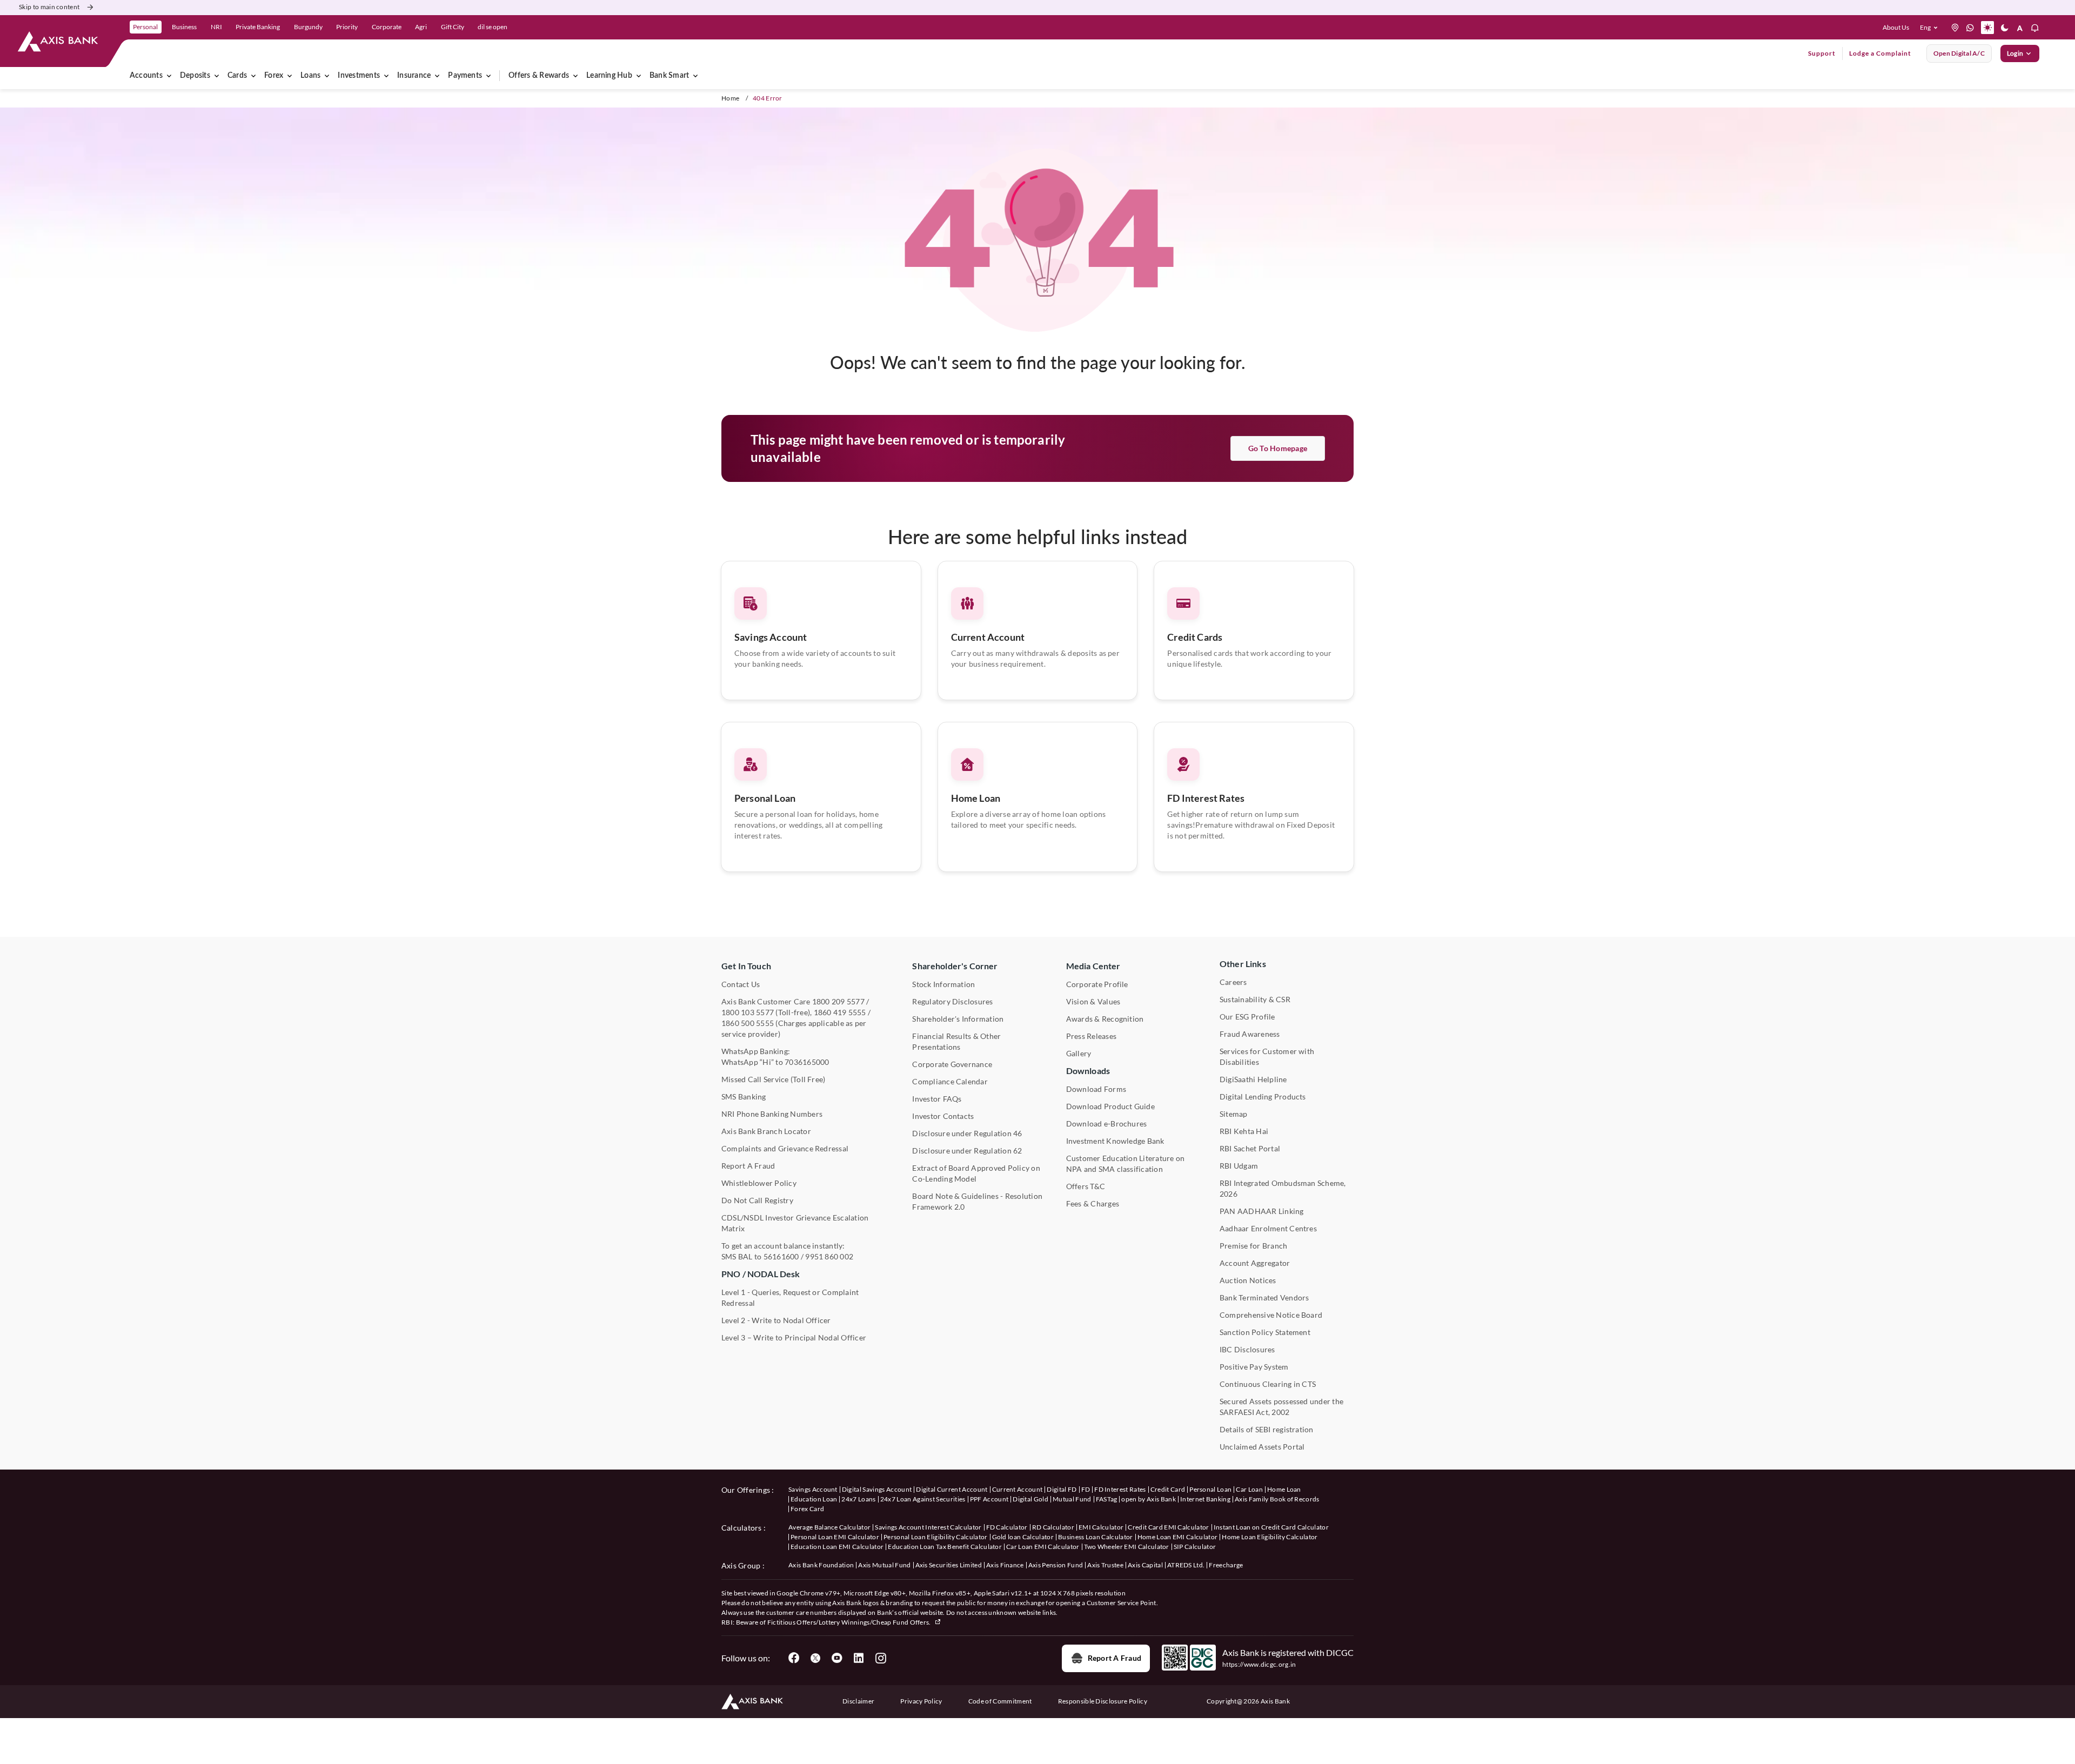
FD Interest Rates (1206, 798)
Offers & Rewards (539, 76)
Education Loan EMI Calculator (837, 1547)
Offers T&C (1086, 1186)
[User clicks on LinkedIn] (859, 1658)
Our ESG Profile (1247, 1017)
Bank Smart (669, 76)
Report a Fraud (1115, 1658)
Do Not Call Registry (757, 1200)
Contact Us (741, 984)
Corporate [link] (387, 27)
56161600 (781, 1256)
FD (1086, 1489)
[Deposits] (217, 76)
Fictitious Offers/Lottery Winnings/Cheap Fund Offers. (850, 1622)
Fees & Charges (1093, 1203)
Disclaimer (858, 1701)
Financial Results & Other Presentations (956, 1041)
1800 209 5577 (838, 1001)
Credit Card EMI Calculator (1168, 1527)
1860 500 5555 (748, 1023)
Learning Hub (609, 76)
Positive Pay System (1254, 1367)
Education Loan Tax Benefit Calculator (945, 1547)
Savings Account (771, 637)
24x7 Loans (858, 1499)
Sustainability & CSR (1255, 999)
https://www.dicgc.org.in (1259, 1664)
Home (730, 98)
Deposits (195, 76)
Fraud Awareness (1250, 1034)
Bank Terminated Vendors (1264, 1297)
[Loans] (327, 76)
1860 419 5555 (840, 1012)
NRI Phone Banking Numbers (772, 1114)
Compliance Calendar (950, 1081)
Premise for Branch (1253, 1246)
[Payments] (488, 76)
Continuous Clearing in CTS (1268, 1384)
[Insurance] (437, 76)
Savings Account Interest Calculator (928, 1527)
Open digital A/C (1959, 53)
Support (1822, 53)
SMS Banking (744, 1096)
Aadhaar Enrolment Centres (1268, 1228)
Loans (310, 76)
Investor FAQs (937, 1099)
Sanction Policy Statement (1265, 1332)
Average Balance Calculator (829, 1527)
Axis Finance (1005, 1565)
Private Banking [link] (258, 27)
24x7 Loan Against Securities (923, 1499)
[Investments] (386, 76)
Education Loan (814, 1499)
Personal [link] (145, 27)
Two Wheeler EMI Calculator (1127, 1547)
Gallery (1079, 1053)
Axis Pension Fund (1056, 1565)
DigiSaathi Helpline (1253, 1079)
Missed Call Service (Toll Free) (773, 1079)
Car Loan (1249, 1489)
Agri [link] (421, 27)
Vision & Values (1093, 1001)
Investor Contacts (943, 1116)
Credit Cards (1195, 637)
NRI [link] (216, 27)
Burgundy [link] (308, 27)
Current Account (988, 637)
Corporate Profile (1097, 984)
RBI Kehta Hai (1244, 1131)
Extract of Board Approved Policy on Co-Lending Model (976, 1173)
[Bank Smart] (695, 76)
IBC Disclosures (1247, 1349)
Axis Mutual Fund (884, 1565)
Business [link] (184, 27)
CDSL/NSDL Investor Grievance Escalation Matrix (795, 1223)
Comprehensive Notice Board (1271, 1315)
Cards (237, 76)
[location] (1955, 28)
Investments (359, 76)
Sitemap (1234, 1114)
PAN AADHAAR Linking (1262, 1211)
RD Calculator (1053, 1527)
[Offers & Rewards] (575, 76)
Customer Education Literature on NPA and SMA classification (1126, 1163)
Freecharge (1226, 1565)
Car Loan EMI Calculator (1043, 1547)
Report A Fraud (748, 1166)
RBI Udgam (1239, 1166)
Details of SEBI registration (1267, 1429)
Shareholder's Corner (955, 966)
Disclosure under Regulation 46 (967, 1133)
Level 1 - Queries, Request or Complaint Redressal (790, 1297)
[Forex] (290, 76)
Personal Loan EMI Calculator (835, 1537)
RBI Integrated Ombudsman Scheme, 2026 (1283, 1188)
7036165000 (807, 1062)
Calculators (742, 1528)
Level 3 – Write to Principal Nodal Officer (794, 1337)
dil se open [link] (493, 27)
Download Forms (1096, 1089)
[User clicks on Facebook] (794, 1658)
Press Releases (1091, 1036)
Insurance (414, 76)
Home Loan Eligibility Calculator (1270, 1537)
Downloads (1088, 1071)
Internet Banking (1205, 1499)
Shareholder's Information (958, 1019)
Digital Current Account (952, 1489)
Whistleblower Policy (759, 1183)
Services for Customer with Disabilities (1267, 1057)
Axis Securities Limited (949, 1565)
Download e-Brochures (1107, 1124)
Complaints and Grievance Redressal (785, 1148)
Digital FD (1062, 1489)
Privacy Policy (921, 1701)
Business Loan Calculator (1096, 1537)
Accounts (146, 76)
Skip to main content (49, 7)
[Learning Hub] (639, 76)
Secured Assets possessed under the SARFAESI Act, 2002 (1281, 1407)
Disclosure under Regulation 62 (967, 1151)
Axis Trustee (1105, 1565)
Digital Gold (1030, 1499)
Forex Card (807, 1509)
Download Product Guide (1110, 1106)
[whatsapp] (1970, 28)
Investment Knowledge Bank (1115, 1141)
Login (2015, 53)
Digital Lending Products (1263, 1096)
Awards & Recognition (1105, 1019)
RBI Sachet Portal (1250, 1148)
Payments (465, 76)
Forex (274, 76)
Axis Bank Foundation (821, 1565)
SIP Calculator (1195, 1547)
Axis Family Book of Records (1277, 1499)
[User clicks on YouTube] (837, 1658)
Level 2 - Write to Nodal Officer (776, 1320)
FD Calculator (1007, 1527)
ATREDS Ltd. (1186, 1565)
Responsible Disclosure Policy (1103, 1701)
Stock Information (943, 984)
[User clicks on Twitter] (815, 1658)
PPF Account (989, 1499)
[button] (1931, 28)
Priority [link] (347, 27)
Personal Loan (765, 798)
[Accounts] (169, 76)
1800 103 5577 (748, 1012)
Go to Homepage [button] (1278, 448)
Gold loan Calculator (1023, 1537)
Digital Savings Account (877, 1489)
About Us (1896, 27)
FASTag (1107, 1499)
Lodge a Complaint (1880, 53)
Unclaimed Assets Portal (1262, 1447)
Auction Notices (1248, 1280)
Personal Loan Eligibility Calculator (936, 1537)
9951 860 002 (829, 1256)
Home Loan (976, 798)
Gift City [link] (453, 27)
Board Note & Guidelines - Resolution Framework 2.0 (977, 1201)
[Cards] (253, 76)
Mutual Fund (1072, 1499)
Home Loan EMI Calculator (1178, 1537)
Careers (1233, 982)
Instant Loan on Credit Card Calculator (1271, 1527)
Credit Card (1168, 1489)
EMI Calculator (1101, 1527)
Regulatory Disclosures (952, 1001)
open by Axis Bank (1148, 1499)
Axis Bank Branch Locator (766, 1131)
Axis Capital (1145, 1565)
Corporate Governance (952, 1064)
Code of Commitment (1000, 1701)
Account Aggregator (1255, 1263)
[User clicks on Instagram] (880, 1658)
